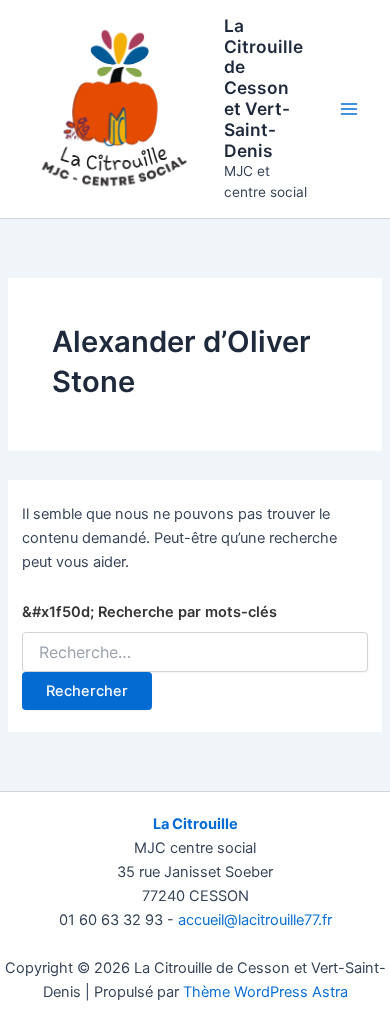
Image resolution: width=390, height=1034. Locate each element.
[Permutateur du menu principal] (349, 109)
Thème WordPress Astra (265, 992)
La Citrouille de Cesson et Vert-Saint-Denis (263, 88)
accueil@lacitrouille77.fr (255, 920)
